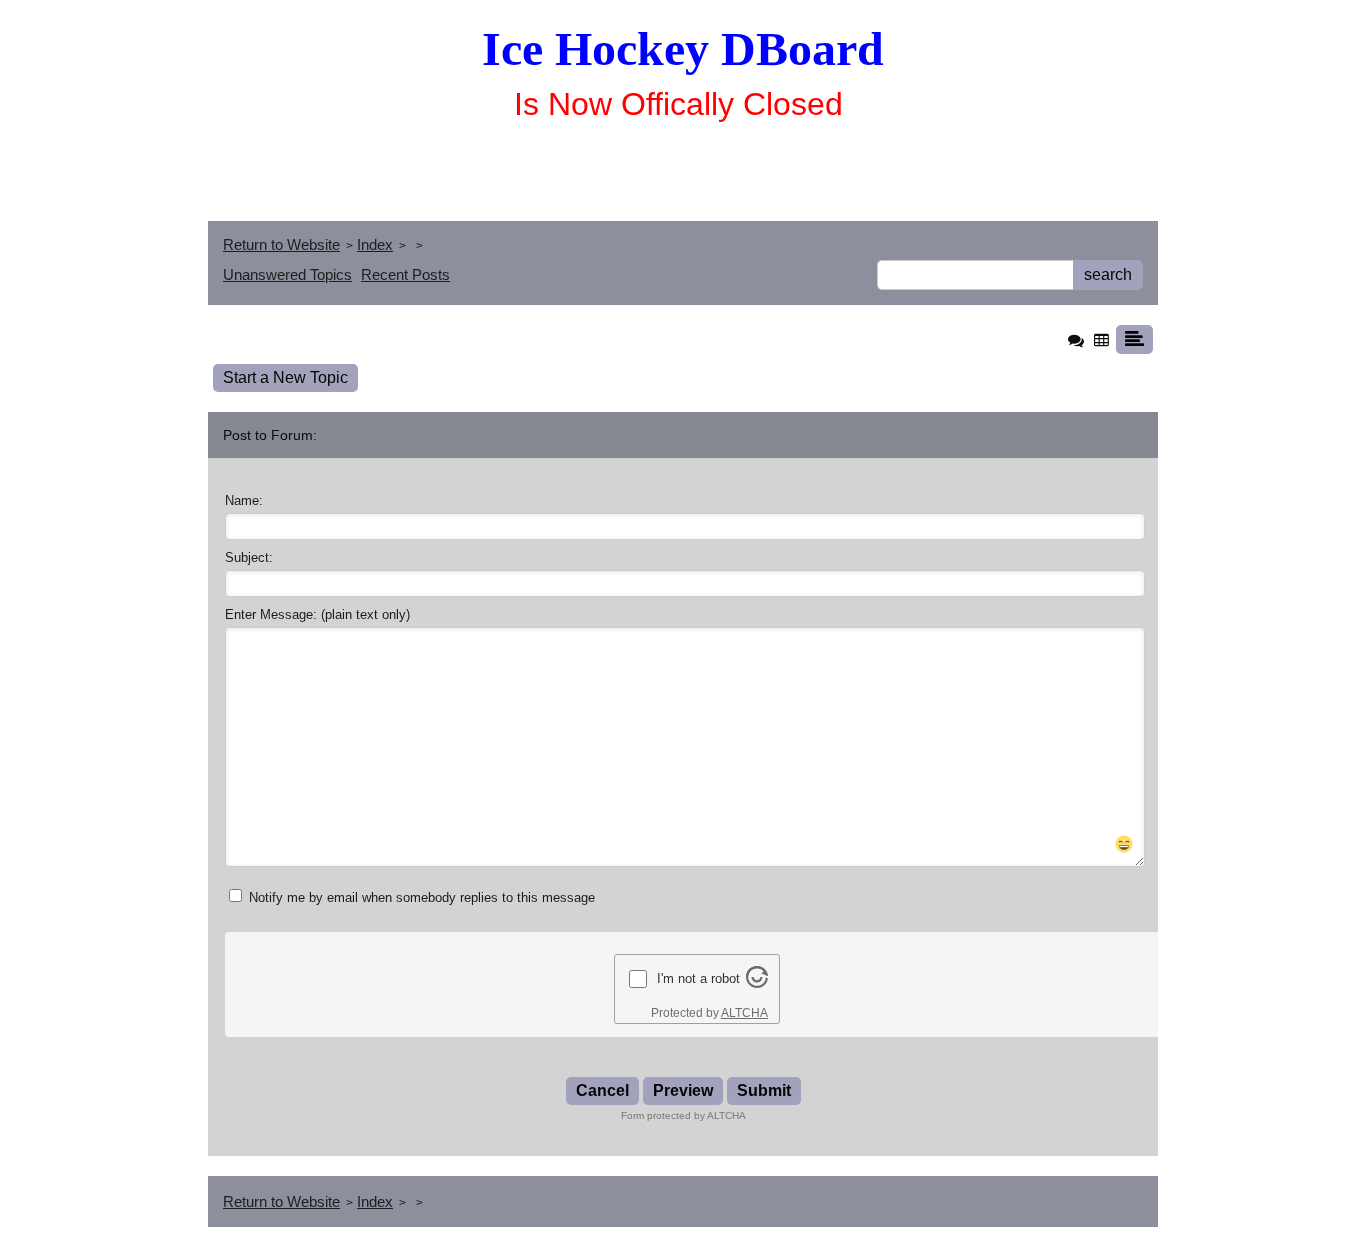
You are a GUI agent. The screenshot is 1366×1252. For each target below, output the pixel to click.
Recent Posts (405, 274)
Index (375, 244)
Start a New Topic (285, 377)
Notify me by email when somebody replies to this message (420, 897)
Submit (764, 1090)
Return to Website (281, 244)
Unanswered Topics (287, 274)
